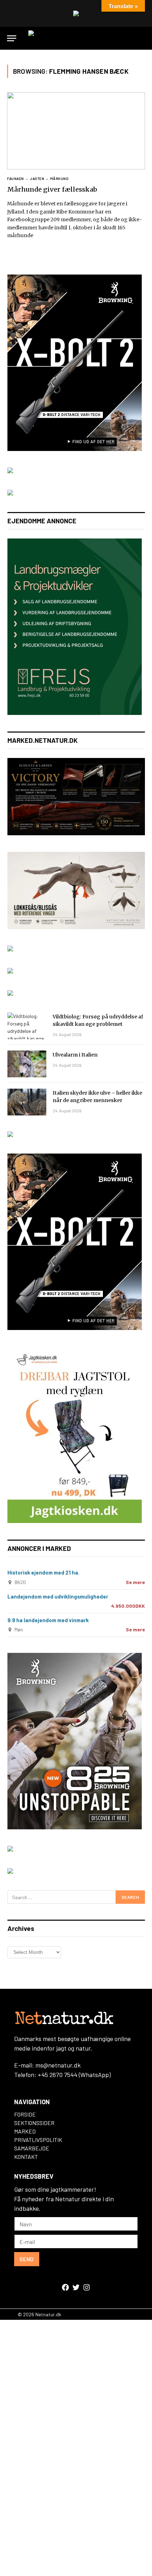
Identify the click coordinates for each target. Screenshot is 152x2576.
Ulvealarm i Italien (75, 1055)
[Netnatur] (76, 38)
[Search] (142, 38)
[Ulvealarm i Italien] (27, 1064)
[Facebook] (65, 2287)
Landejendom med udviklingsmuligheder (58, 1596)
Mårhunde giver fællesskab (52, 189)
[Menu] (12, 38)
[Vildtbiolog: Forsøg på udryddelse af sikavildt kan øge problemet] (27, 1026)
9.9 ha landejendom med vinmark (48, 1620)
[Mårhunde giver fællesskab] (76, 131)
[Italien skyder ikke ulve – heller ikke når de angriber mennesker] (27, 1102)
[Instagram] (87, 2287)
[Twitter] (76, 2287)
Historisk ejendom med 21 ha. (43, 1572)
